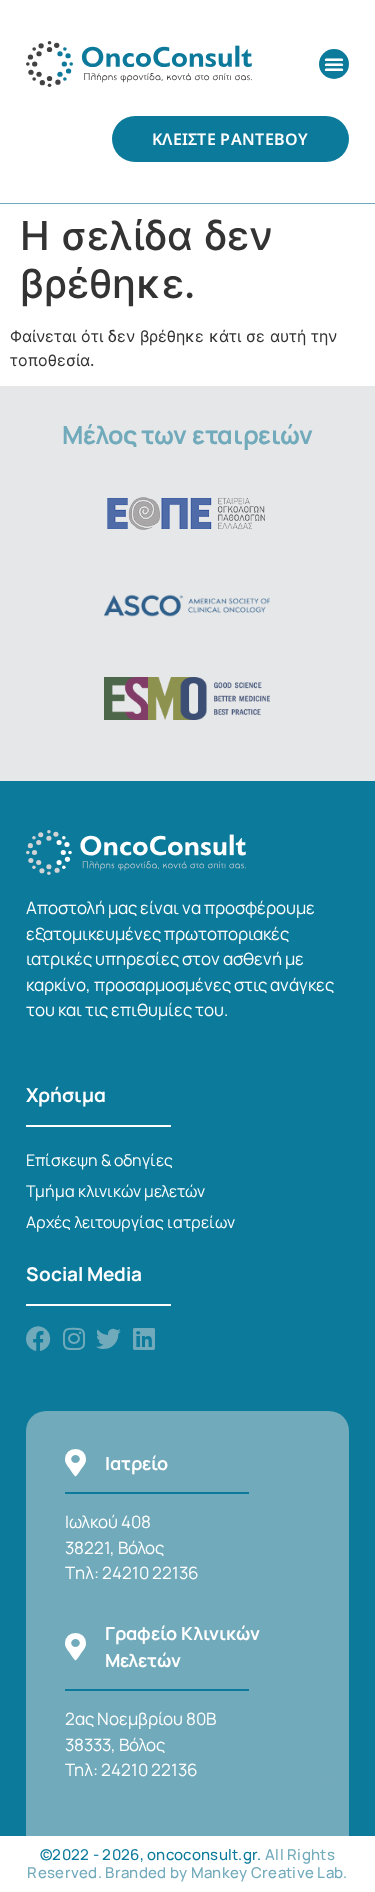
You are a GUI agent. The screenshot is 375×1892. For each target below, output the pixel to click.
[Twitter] (108, 1338)
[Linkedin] (143, 1338)
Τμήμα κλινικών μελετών (115, 1191)
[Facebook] (38, 1338)
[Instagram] (73, 1338)
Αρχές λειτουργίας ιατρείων (130, 1222)
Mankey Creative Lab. (269, 1872)
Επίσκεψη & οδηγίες (99, 1160)
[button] (334, 64)
